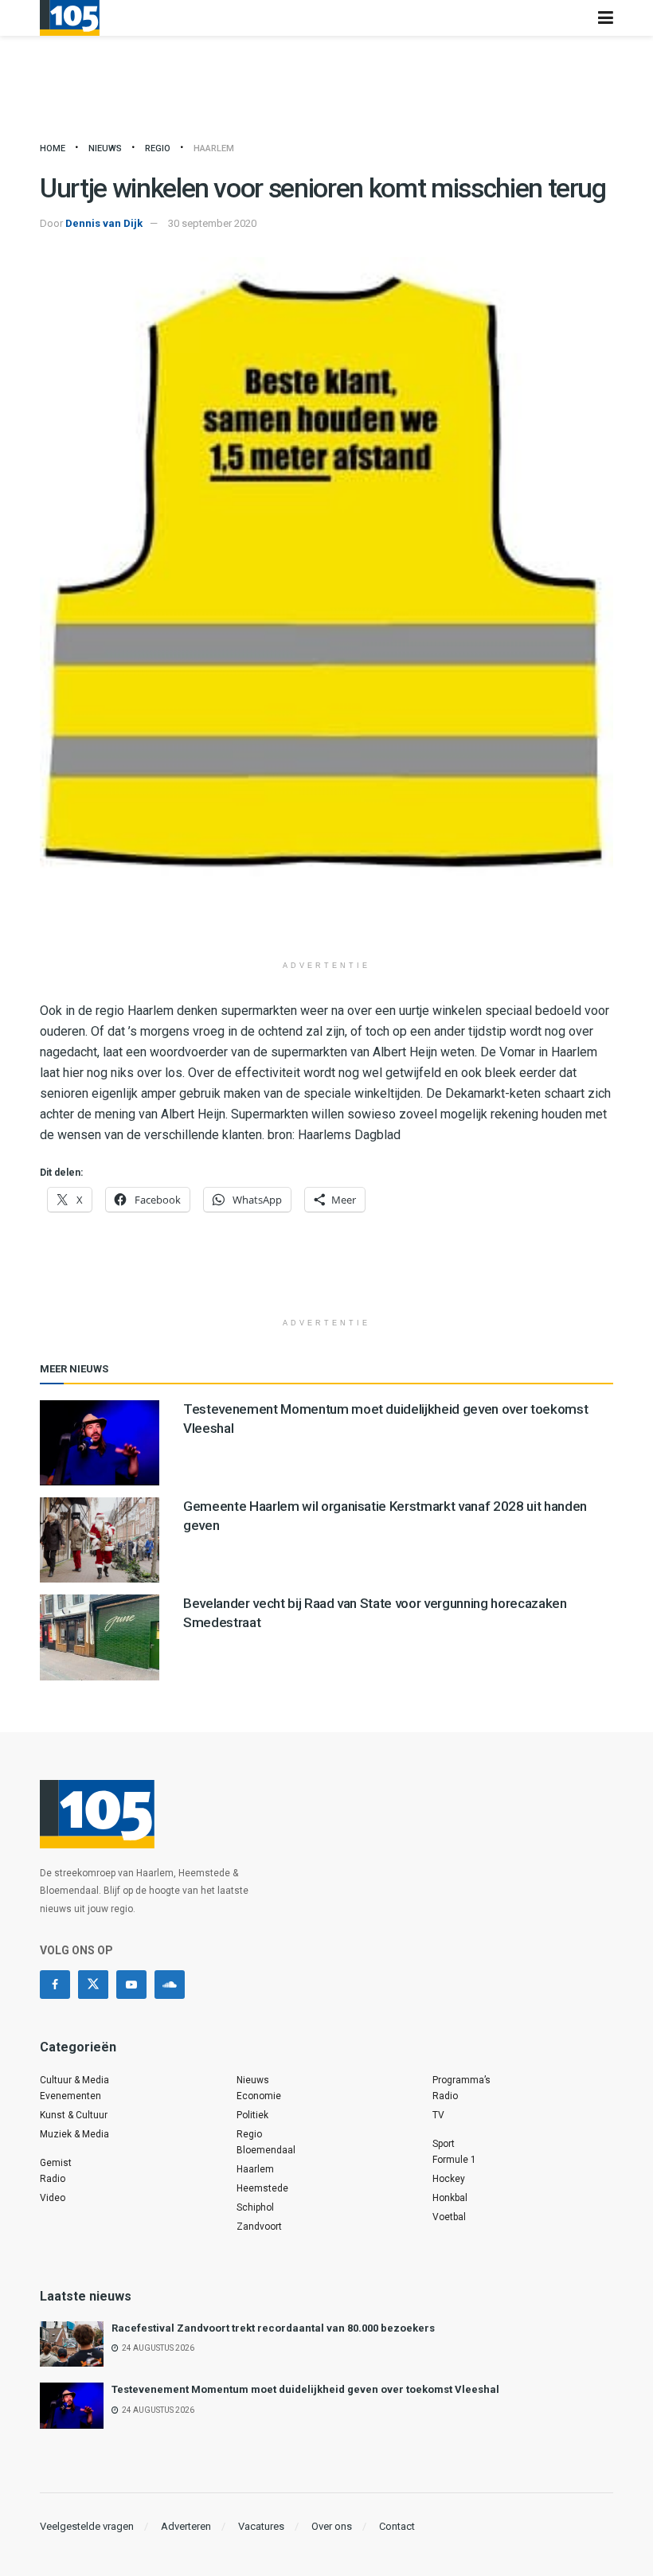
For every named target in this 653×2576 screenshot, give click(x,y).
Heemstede (262, 2188)
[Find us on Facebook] (55, 1985)
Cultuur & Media (74, 2080)
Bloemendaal (266, 2150)
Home (53, 148)
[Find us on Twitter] (93, 1985)
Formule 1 (454, 2160)
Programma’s (461, 2080)
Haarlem (214, 148)
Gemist (56, 2163)
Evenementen (70, 2096)
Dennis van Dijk (104, 223)
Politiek (252, 2115)
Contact (397, 2526)
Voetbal (449, 2217)
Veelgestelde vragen (87, 2526)
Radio (53, 2179)
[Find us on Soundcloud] (170, 1985)
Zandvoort (259, 2227)
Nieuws (105, 148)
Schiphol (255, 2207)
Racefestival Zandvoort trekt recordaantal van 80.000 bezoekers (273, 2328)
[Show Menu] (606, 18)
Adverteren (186, 2526)
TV (438, 2115)
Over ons (332, 2526)
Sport (444, 2144)
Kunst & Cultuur (74, 2115)
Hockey (449, 2179)
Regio (158, 148)
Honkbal (450, 2198)
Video (53, 2198)
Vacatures (261, 2526)
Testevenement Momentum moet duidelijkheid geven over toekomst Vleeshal (305, 2389)
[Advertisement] (326, 924)
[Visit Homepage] (70, 18)
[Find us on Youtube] (131, 1985)
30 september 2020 (212, 223)
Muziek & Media (74, 2134)
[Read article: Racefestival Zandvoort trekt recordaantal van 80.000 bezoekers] (72, 2344)
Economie (259, 2096)
